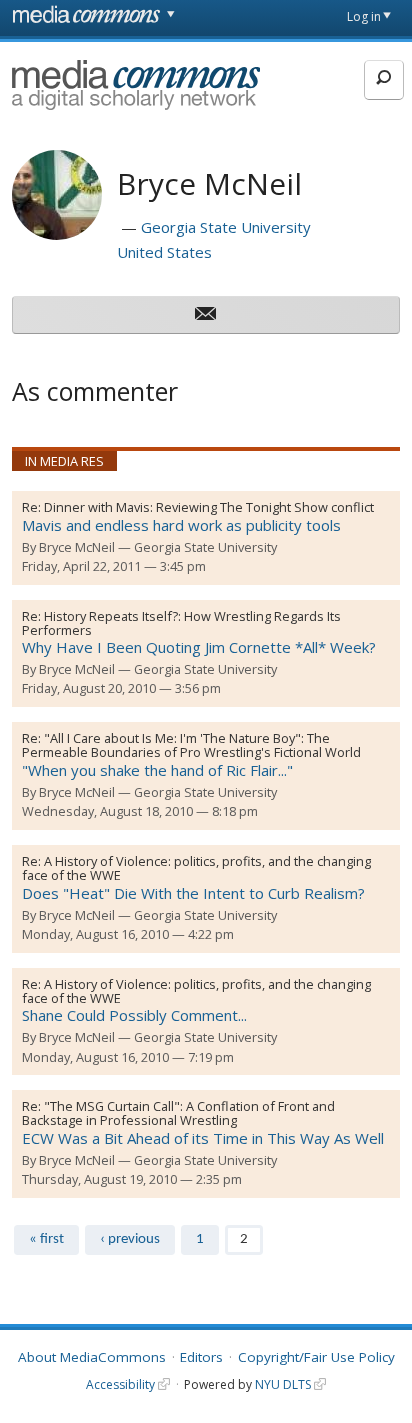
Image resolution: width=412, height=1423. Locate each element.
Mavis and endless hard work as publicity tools (181, 525)
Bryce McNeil (77, 547)
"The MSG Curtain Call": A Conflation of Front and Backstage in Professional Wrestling (178, 1113)
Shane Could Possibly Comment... (134, 1015)
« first (46, 1239)
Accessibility (120, 1384)
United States (164, 252)
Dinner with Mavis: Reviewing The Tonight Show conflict (209, 507)
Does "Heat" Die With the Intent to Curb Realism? (193, 893)
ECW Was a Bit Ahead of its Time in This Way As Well (203, 1138)
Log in (364, 16)
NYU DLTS (283, 1384)
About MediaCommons (92, 1357)
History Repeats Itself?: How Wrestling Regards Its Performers (181, 623)
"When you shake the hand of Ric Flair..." (157, 770)
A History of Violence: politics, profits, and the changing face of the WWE (196, 868)
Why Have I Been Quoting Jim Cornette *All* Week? (199, 647)
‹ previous (130, 1239)
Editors (201, 1357)
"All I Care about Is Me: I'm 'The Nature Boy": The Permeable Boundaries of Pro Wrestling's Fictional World (191, 745)
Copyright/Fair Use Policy (316, 1357)
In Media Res (64, 461)
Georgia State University (226, 227)
